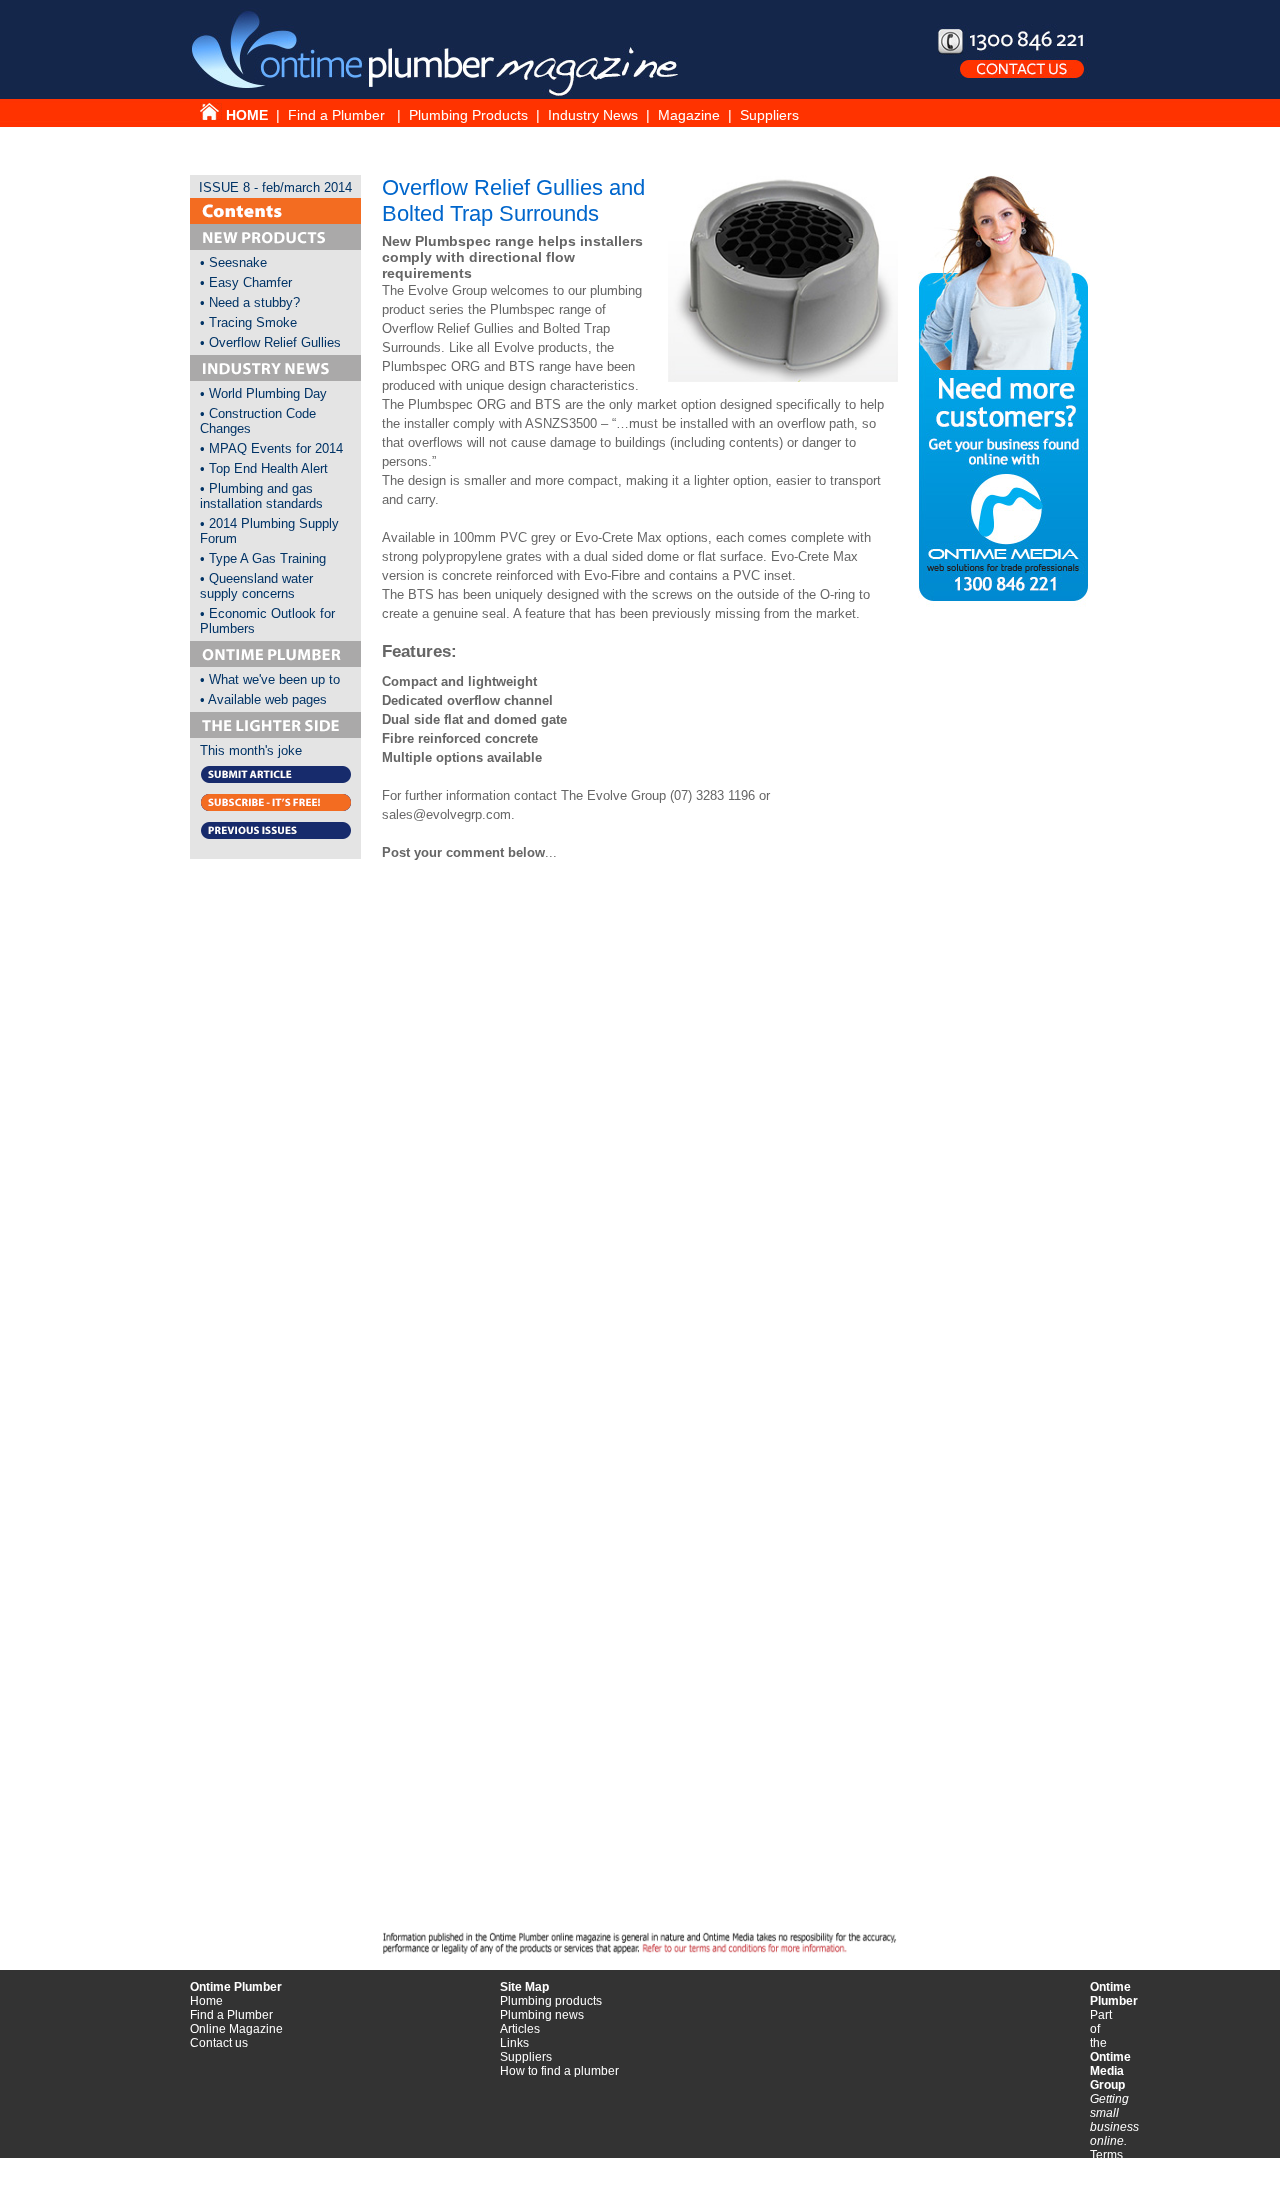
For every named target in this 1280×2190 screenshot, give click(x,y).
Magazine (691, 115)
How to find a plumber (559, 2071)
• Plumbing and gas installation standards (261, 496)
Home (206, 2001)
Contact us (219, 2043)
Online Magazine (236, 2029)
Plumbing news (542, 2015)
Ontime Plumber (236, 1987)
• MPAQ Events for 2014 (271, 448)
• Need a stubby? (250, 302)
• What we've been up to (270, 679)
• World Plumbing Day (263, 393)
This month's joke (251, 750)
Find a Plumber (338, 115)
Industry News (593, 115)
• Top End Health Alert (264, 468)
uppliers (530, 2057)
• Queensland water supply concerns (256, 586)
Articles (520, 2029)
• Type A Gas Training (263, 558)
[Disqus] (640, 1150)
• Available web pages (263, 699)
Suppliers (769, 115)
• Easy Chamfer (246, 282)
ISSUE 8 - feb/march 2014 (275, 187)
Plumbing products (551, 2001)
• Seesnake (233, 262)
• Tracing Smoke (248, 322)
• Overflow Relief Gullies (270, 342)
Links (514, 2043)
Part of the (1110, 2050)
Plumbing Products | (478, 115)
